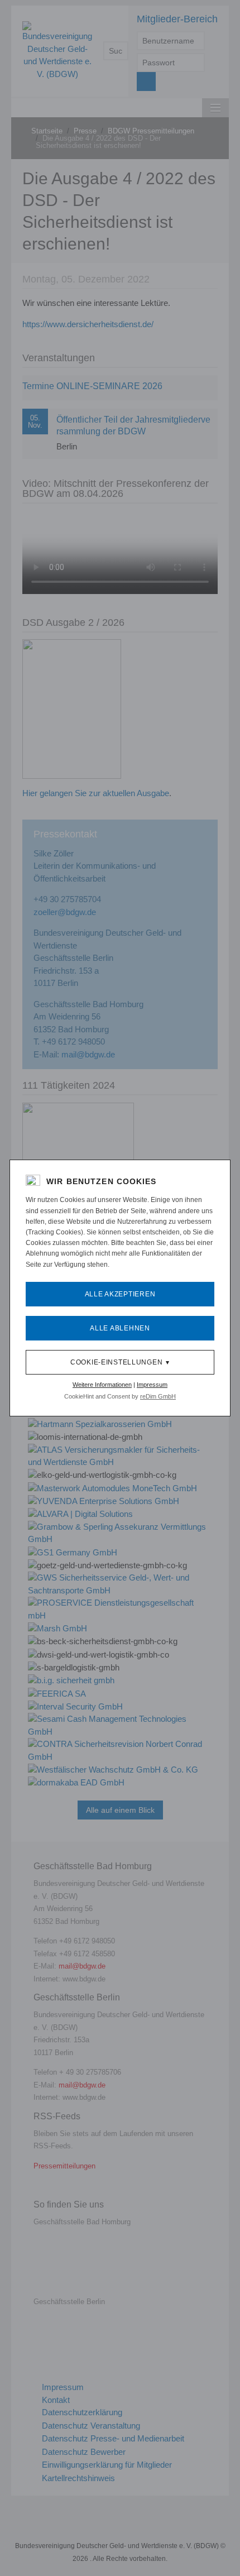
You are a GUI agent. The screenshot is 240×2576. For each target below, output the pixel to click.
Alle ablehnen (120, 1328)
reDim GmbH (158, 1396)
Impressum (152, 1385)
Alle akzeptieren (120, 1294)
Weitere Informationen (102, 1385)
